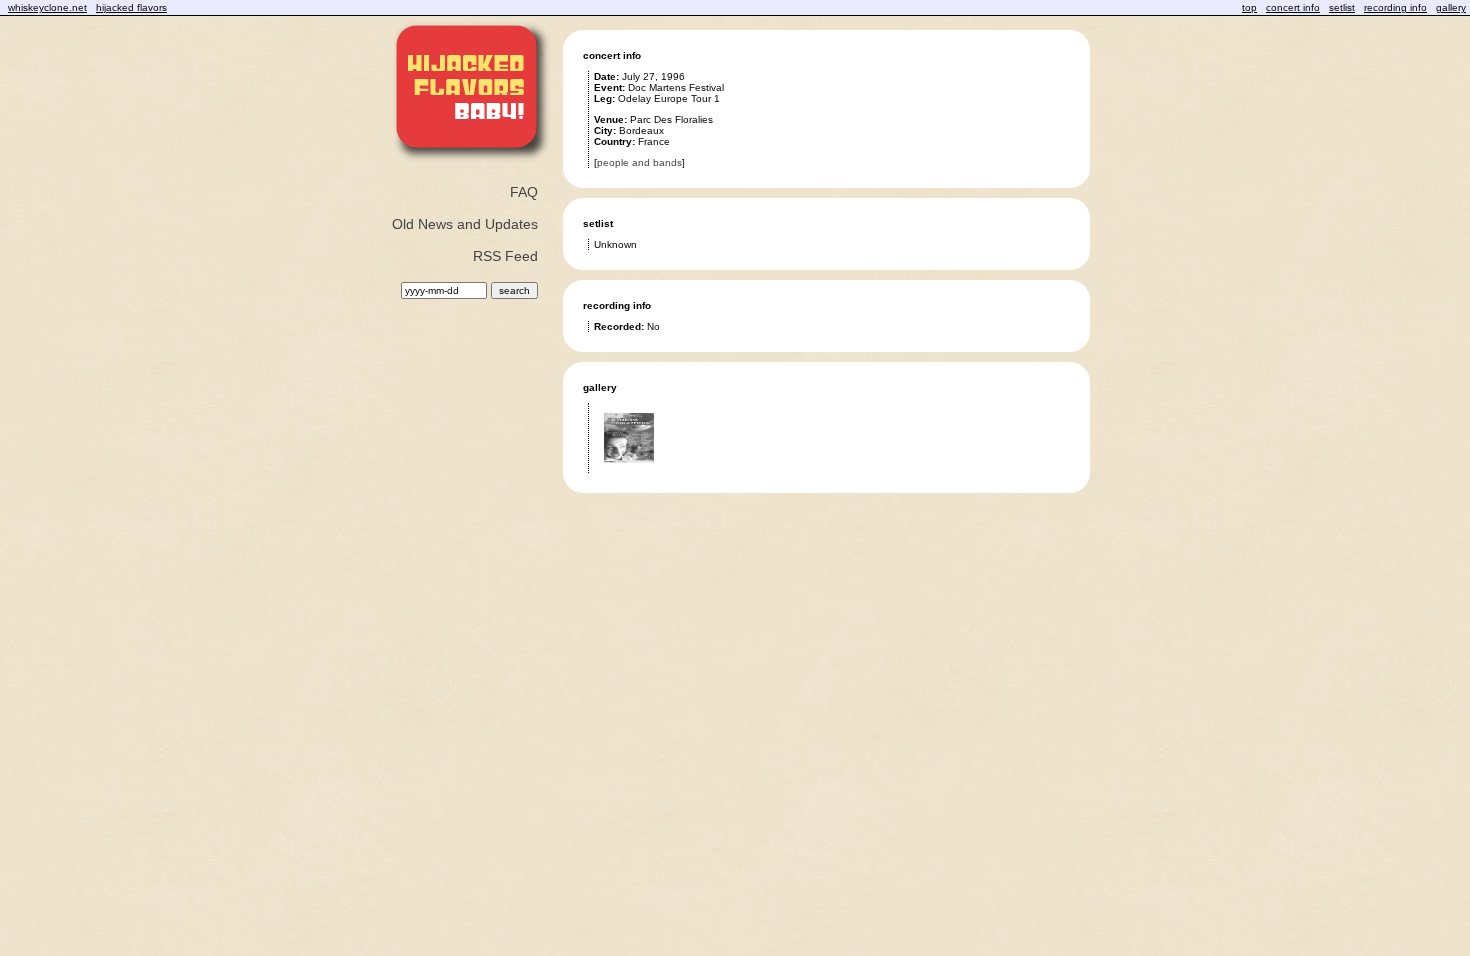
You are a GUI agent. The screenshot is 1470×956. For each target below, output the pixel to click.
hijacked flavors (131, 7)
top (1249, 7)
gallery (1451, 7)
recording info (1395, 7)
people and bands (639, 162)
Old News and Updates (465, 224)
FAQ (524, 192)
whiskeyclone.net (47, 7)
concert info (1293, 7)
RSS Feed (505, 256)
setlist (1342, 7)
